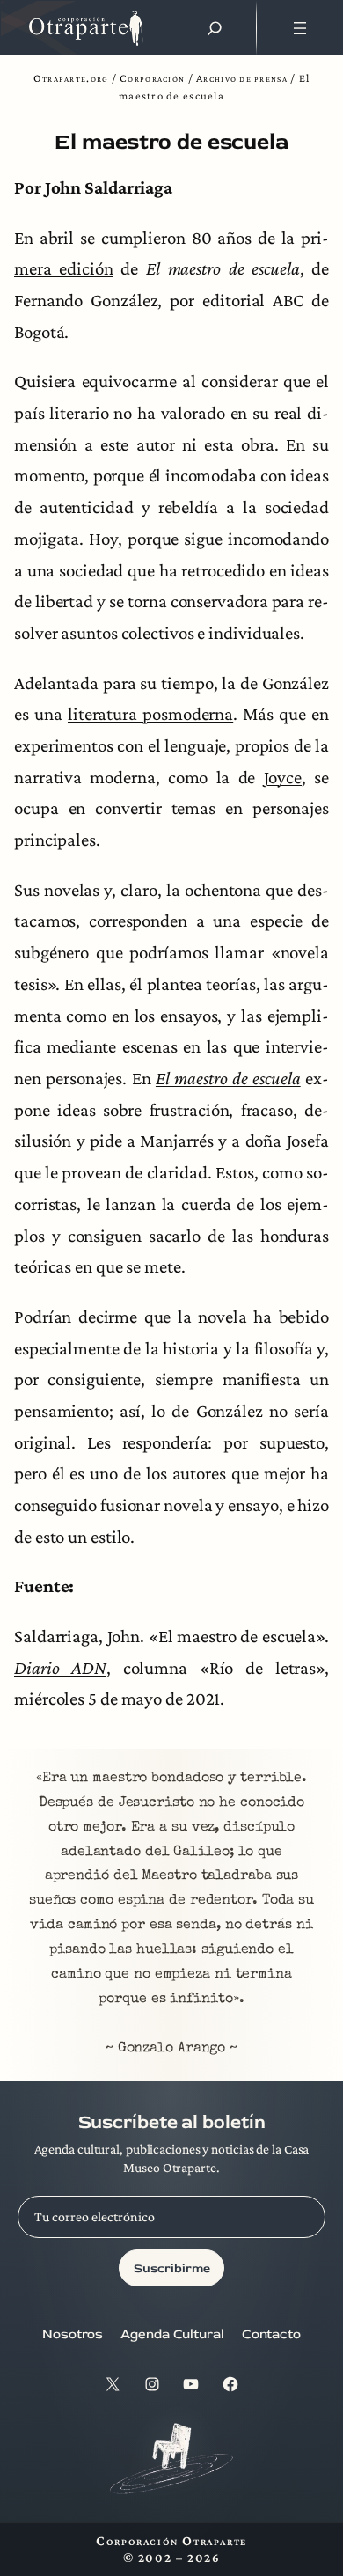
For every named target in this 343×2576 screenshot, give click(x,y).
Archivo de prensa (242, 78)
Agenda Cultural (172, 2334)
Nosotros (73, 2334)
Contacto (271, 2334)
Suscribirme (172, 2268)
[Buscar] (215, 28)
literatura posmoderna (150, 714)
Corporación (152, 78)
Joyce (283, 777)
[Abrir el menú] (299, 28)
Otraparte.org (71, 78)
